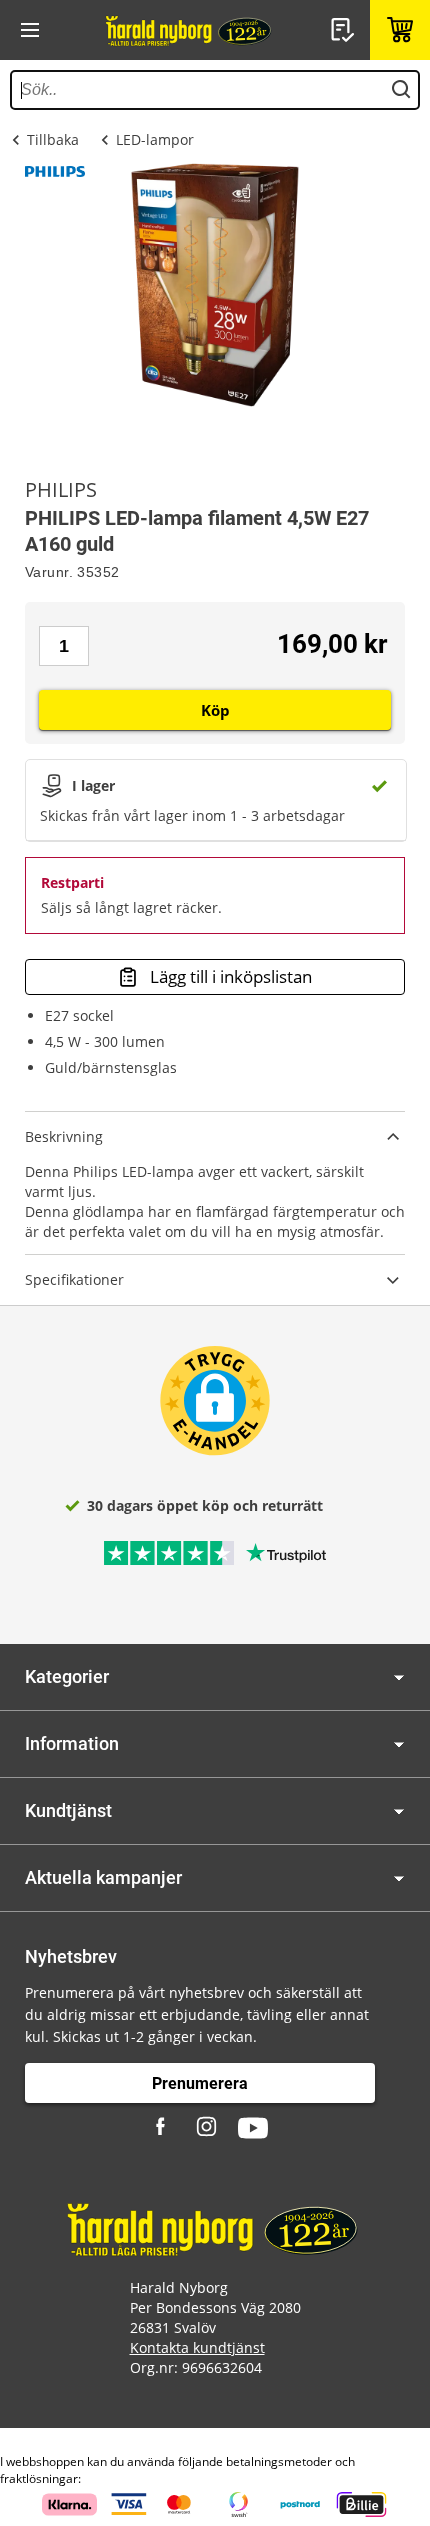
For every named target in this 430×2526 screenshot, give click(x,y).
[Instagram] (208, 2128)
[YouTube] (253, 2128)
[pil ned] (399, 1677)
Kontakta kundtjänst (197, 2347)
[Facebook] (163, 2128)
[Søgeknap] (401, 90)
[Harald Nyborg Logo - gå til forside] (190, 30)
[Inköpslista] (345, 30)
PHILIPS (61, 490)
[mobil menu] (30, 30)
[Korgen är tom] (400, 30)
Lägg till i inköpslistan (231, 976)
